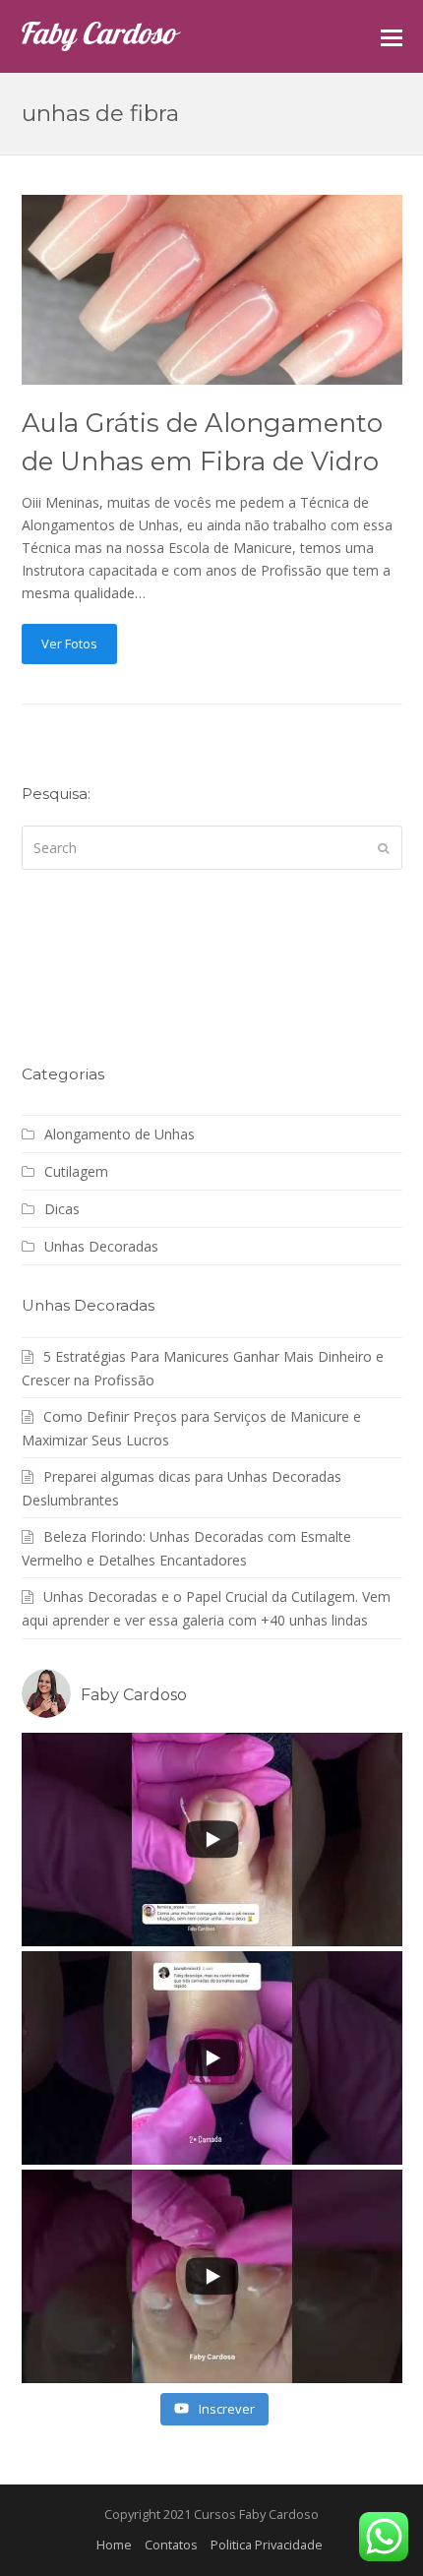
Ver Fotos (69, 644)
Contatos (171, 2545)
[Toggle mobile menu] (392, 36)
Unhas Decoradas (101, 1246)
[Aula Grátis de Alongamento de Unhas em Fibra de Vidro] (212, 373)
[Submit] (383, 847)
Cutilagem (76, 1171)
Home (114, 2545)
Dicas (62, 1209)
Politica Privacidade (267, 2545)
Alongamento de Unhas (120, 1134)
